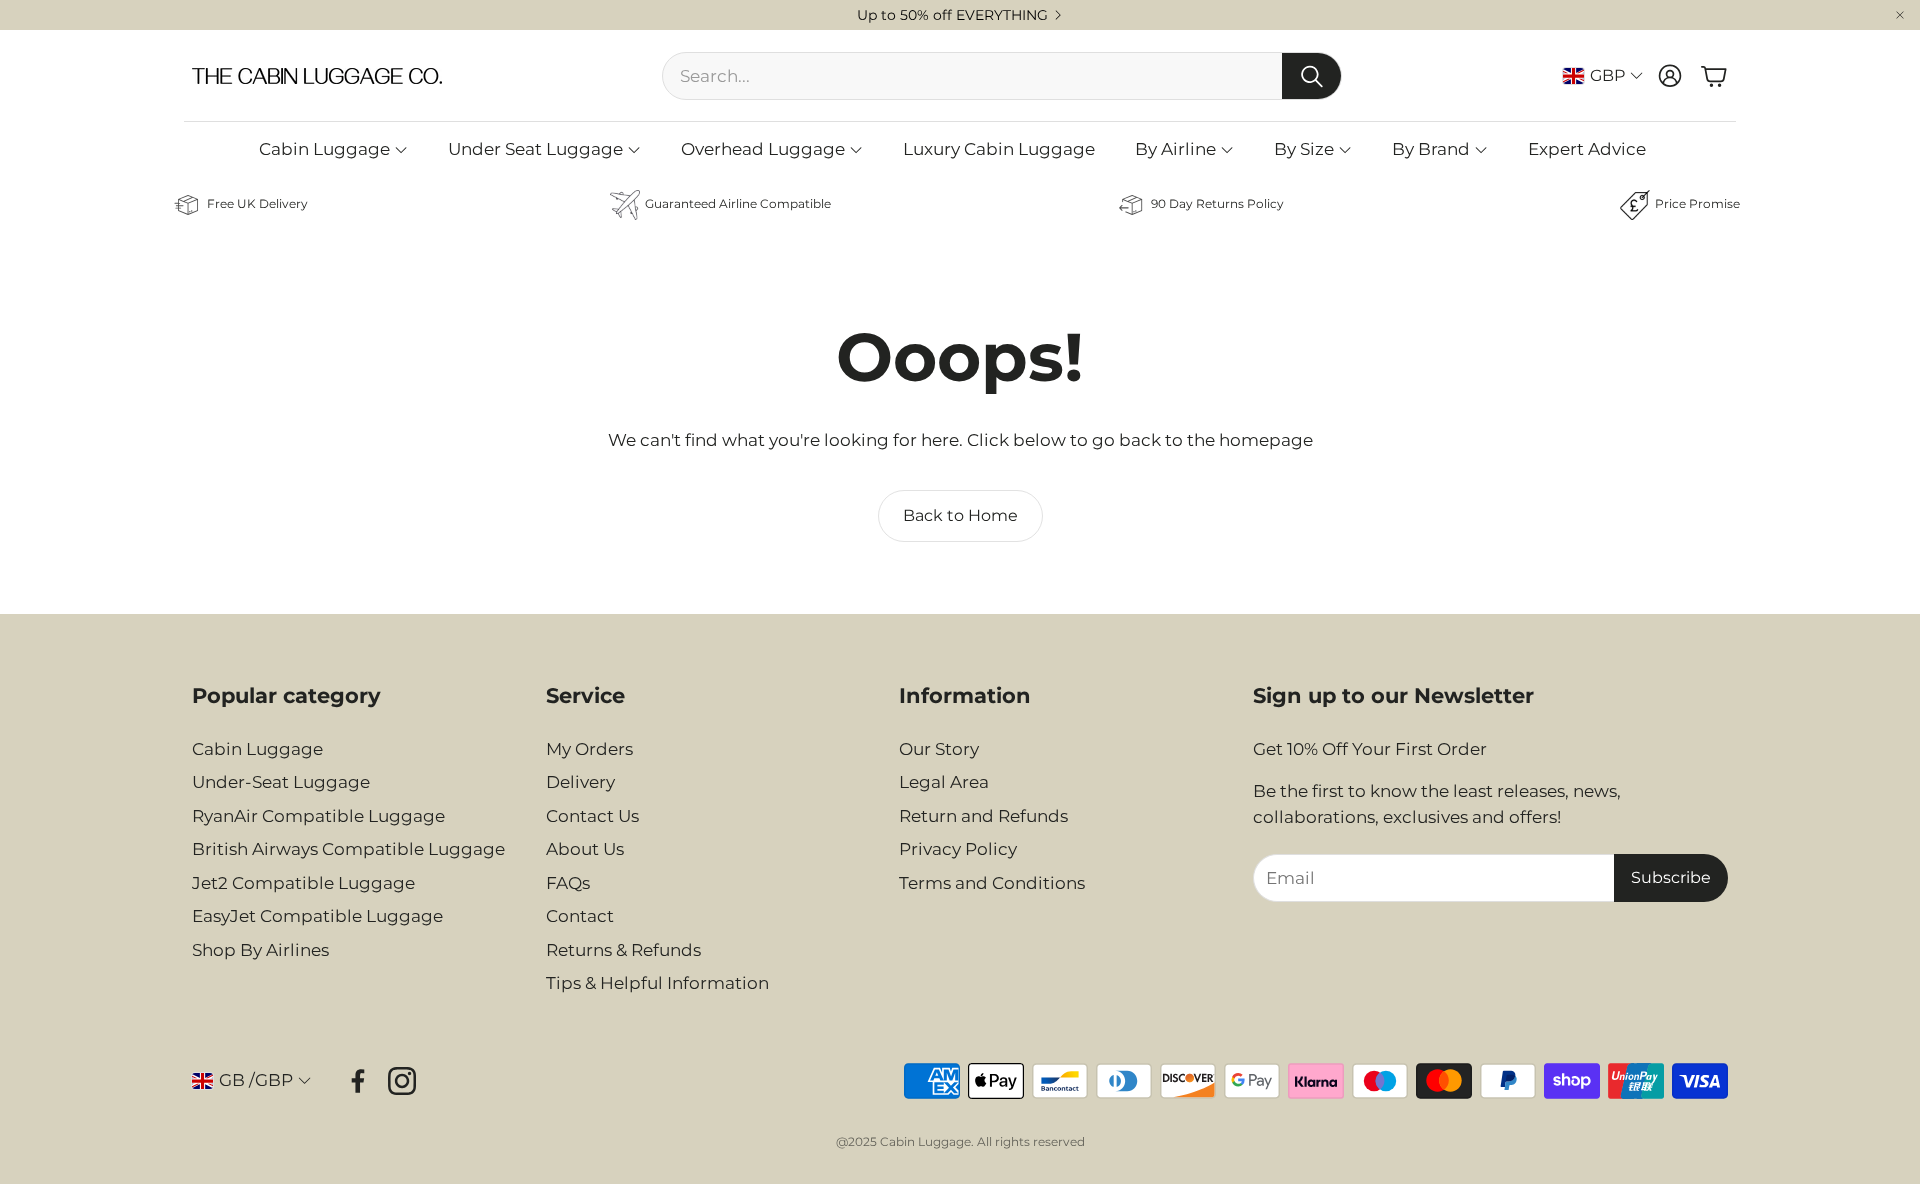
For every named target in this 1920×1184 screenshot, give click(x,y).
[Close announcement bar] (1900, 15)
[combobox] (972, 76)
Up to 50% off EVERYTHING (952, 15)
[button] (353, 696)
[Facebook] (358, 1081)
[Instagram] (402, 1081)
